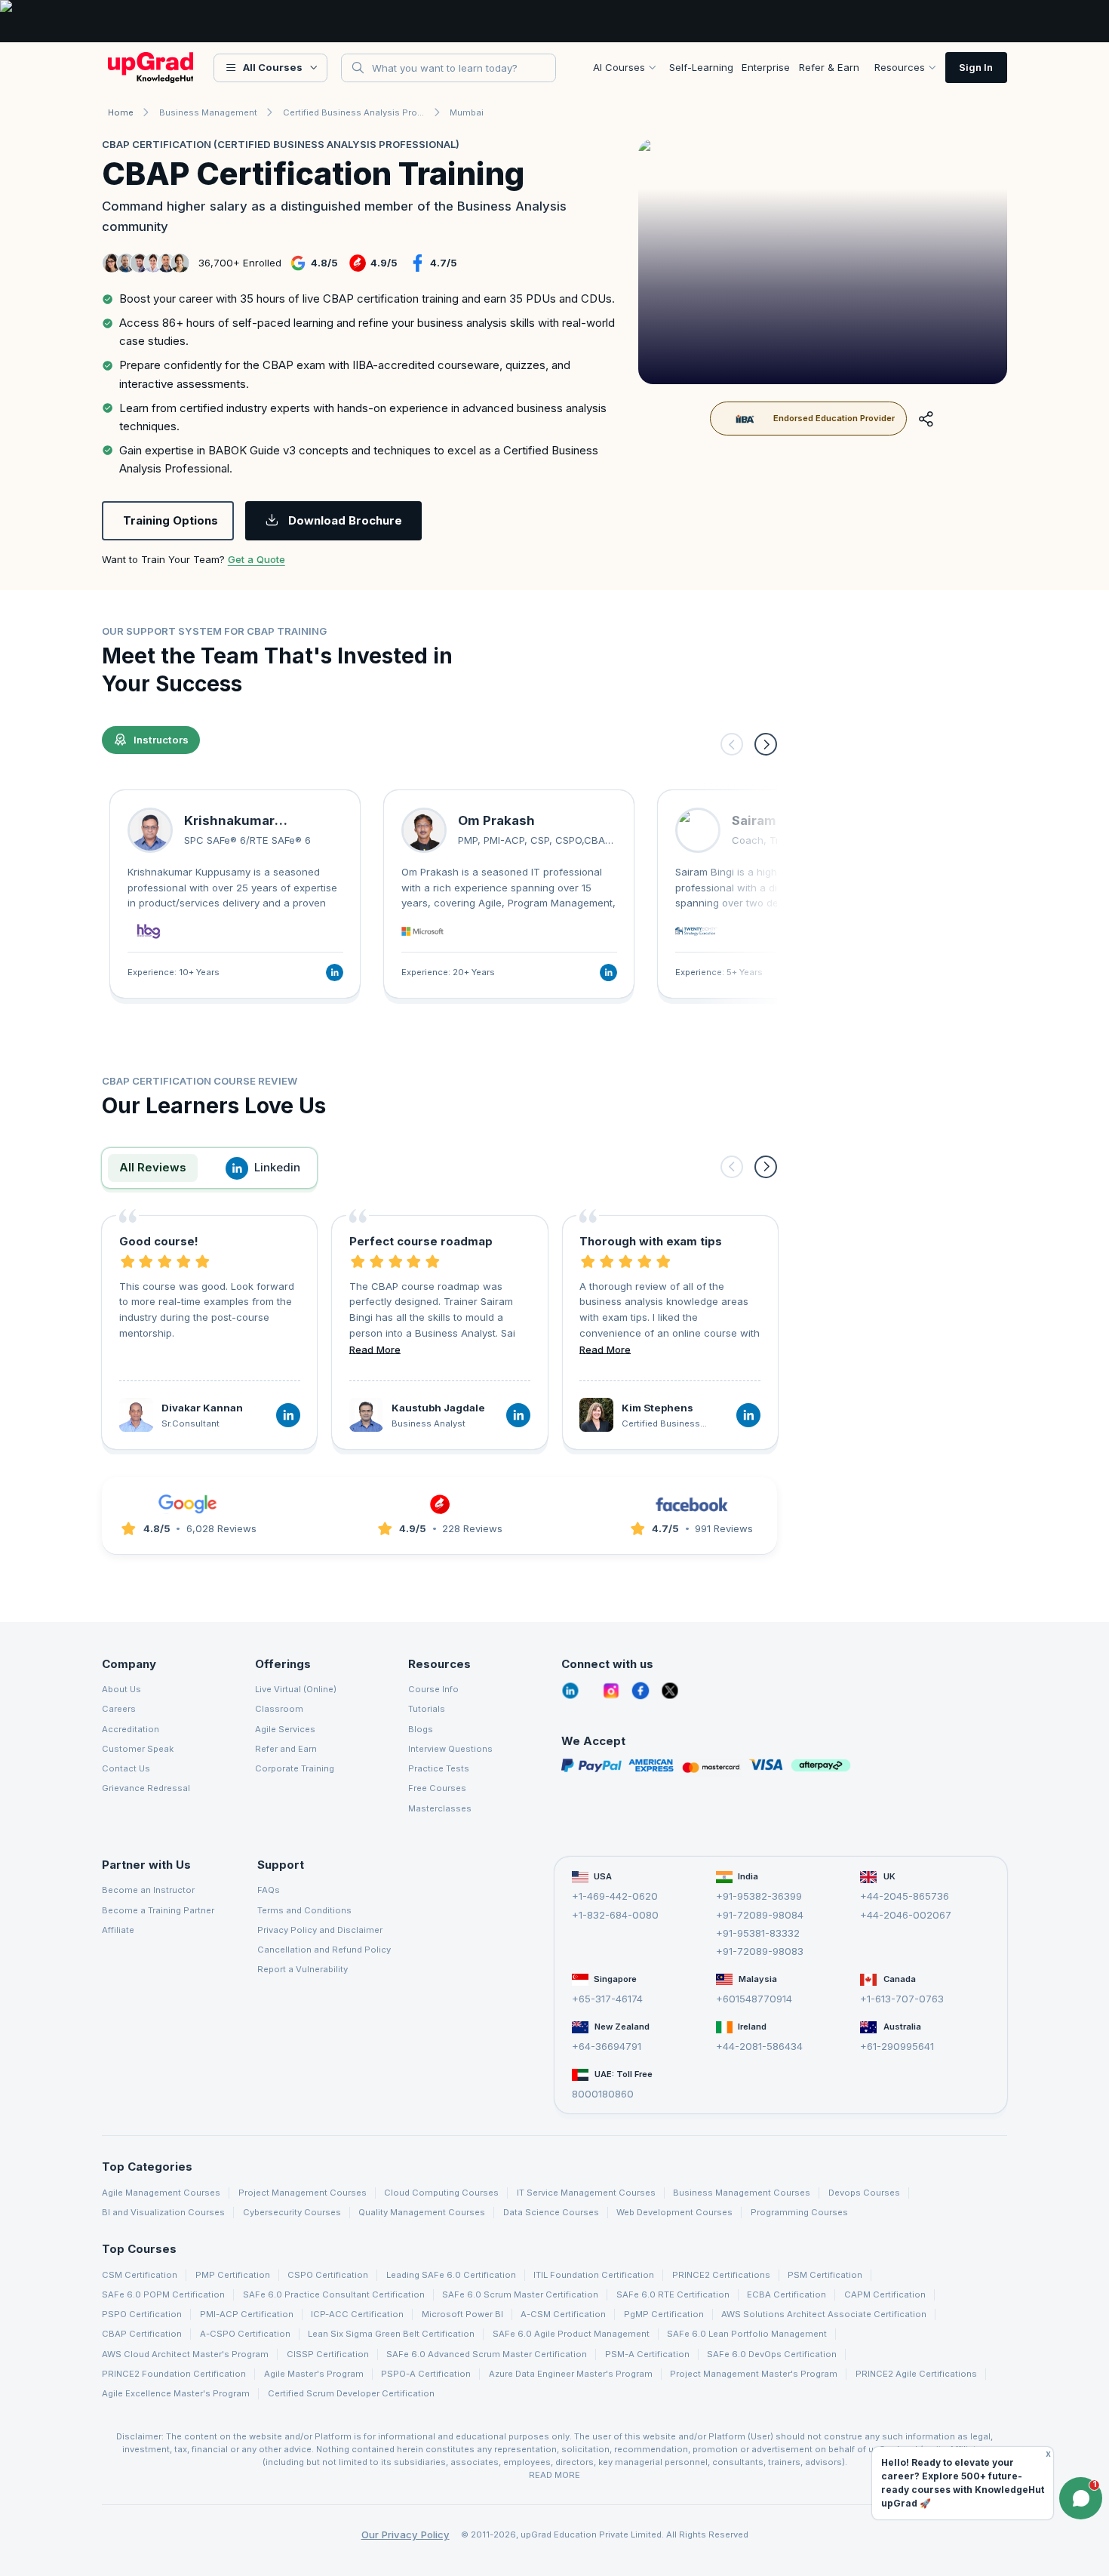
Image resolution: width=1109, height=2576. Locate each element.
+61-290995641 (897, 2046)
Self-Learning (701, 67)
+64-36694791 (607, 2046)
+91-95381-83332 (758, 1933)
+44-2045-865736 (905, 1896)
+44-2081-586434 (759, 2046)
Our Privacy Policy (406, 2534)
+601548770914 (754, 1999)
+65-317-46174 (607, 1999)
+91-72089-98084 (760, 1914)
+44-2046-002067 (906, 1914)
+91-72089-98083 (760, 1951)
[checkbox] (363, 299)
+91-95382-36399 (759, 1896)
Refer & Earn (829, 67)
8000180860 (603, 2094)
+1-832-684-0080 (615, 1914)
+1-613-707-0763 (902, 1999)
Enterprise (766, 67)
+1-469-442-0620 (615, 1896)
